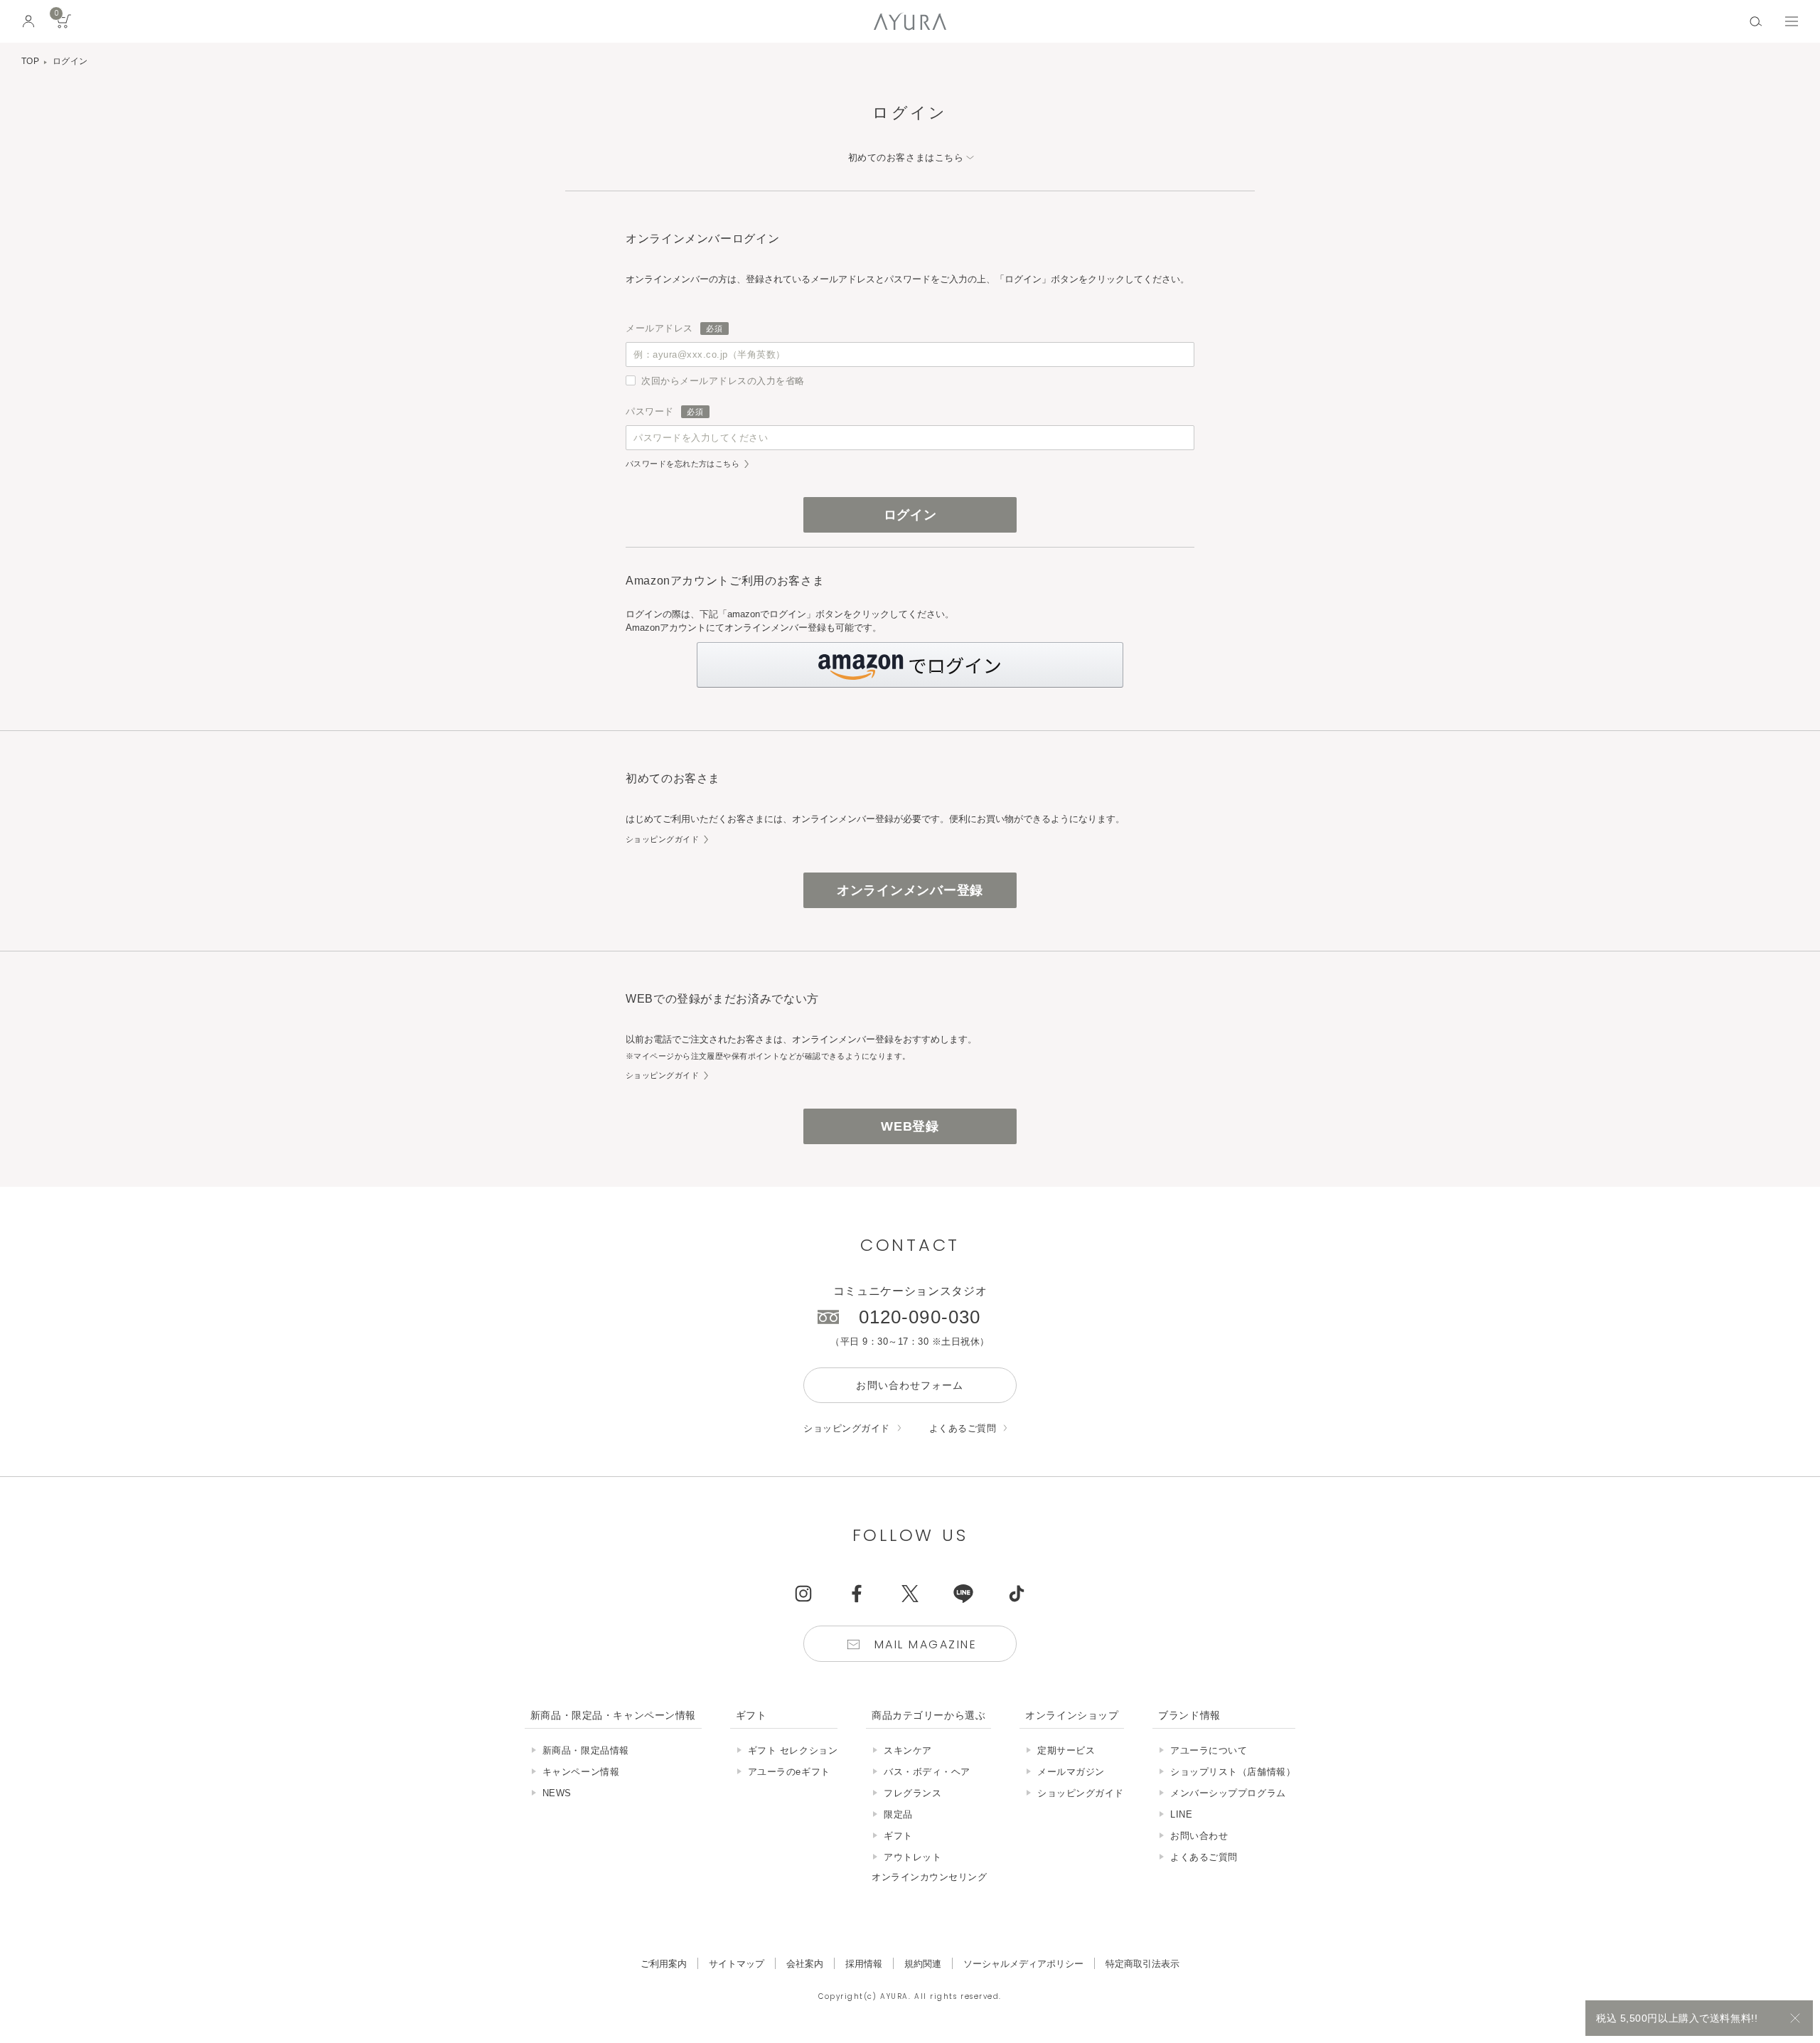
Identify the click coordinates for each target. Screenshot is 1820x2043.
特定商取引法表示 (1142, 1964)
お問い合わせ (1199, 1836)
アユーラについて (1209, 1750)
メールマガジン (1071, 1772)
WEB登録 (910, 1126)
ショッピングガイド (662, 839)
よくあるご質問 (963, 1428)
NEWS (557, 1793)
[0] (64, 26)
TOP (30, 61)
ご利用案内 (664, 1964)
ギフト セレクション (793, 1750)
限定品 (898, 1814)
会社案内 (805, 1964)
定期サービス (1066, 1750)
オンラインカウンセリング (929, 1877)
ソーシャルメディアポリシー (1023, 1964)
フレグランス (912, 1793)
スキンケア (908, 1750)
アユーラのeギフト (789, 1772)
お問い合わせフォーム (910, 1385)
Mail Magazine (926, 1644)
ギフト (898, 1836)
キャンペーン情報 (581, 1772)
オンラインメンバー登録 (910, 890)
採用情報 (864, 1964)
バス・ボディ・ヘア (927, 1772)
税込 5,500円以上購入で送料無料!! (1677, 2018)
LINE (1181, 1814)
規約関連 (923, 1964)
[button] (910, 665)
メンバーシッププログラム (1228, 1793)
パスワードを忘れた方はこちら (682, 464)
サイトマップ (737, 1964)
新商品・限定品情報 (586, 1750)
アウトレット (912, 1857)
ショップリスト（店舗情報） (1233, 1772)
